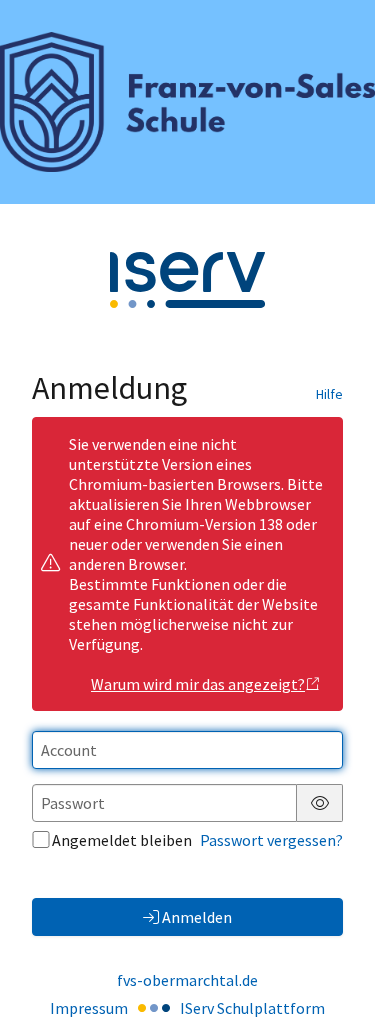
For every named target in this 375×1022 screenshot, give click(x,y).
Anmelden (197, 917)
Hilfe (329, 394)
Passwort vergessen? (271, 840)
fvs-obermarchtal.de (187, 980)
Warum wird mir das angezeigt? (198, 684)
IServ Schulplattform (252, 1008)
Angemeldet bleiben (122, 840)
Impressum (89, 1008)
